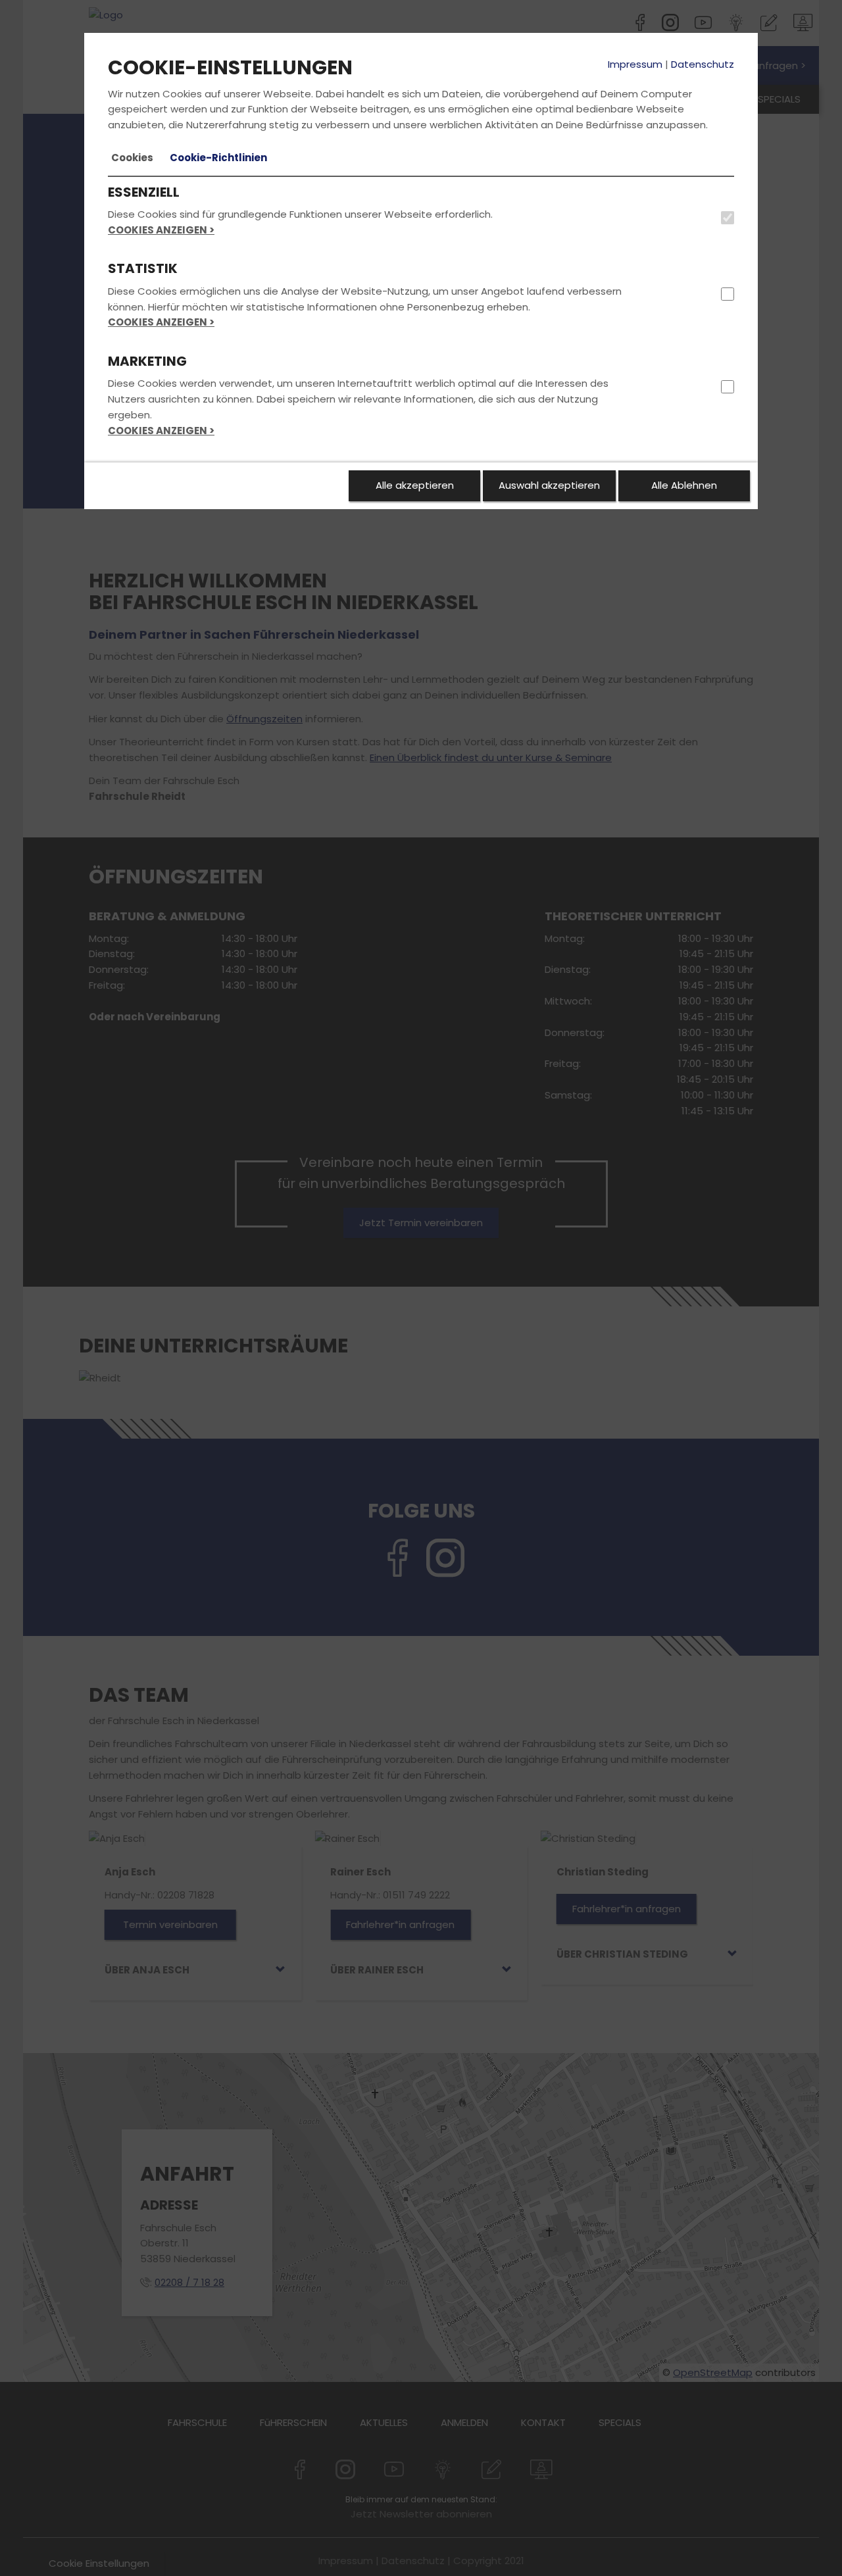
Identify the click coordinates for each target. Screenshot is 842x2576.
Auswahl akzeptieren (549, 485)
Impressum (635, 64)
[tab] (132, 158)
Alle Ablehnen (684, 485)
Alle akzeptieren (415, 485)
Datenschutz (703, 64)
